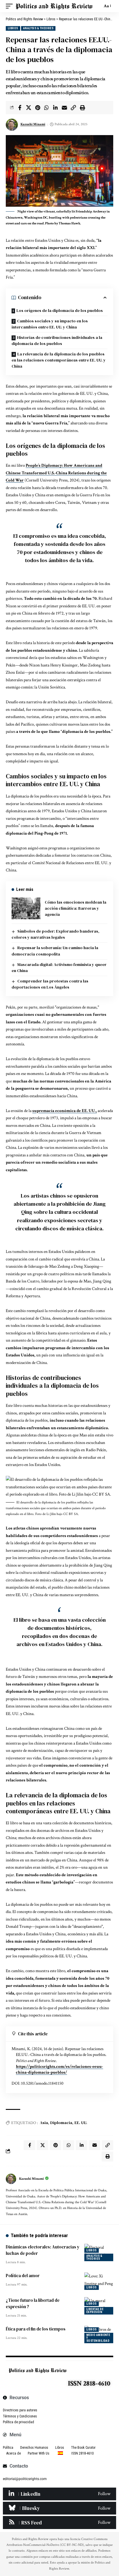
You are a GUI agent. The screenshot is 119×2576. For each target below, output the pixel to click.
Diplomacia (61, 2123)
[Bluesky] (59, 2508)
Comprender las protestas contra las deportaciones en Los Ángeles (50, 984)
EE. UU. (81, 2123)
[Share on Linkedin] (55, 108)
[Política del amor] (99, 2281)
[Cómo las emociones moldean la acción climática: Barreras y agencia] (26, 908)
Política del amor (23, 2276)
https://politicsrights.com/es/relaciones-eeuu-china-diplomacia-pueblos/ (59, 2069)
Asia (44, 2123)
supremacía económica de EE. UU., (65, 1111)
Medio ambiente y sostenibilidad (98, 2338)
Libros (13, 28)
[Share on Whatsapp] (47, 108)
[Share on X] (29, 108)
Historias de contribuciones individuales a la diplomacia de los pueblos (57, 340)
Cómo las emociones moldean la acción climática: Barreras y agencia (76, 908)
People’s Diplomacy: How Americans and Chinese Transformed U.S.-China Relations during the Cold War (56, 473)
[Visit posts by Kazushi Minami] (11, 2179)
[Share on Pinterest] (38, 108)
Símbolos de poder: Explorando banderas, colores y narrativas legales (55, 934)
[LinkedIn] (59, 2494)
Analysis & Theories (38, 28)
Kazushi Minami (33, 124)
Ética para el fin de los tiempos (36, 2329)
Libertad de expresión (95, 2311)
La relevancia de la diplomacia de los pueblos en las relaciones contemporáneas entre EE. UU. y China (59, 360)
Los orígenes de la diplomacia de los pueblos (60, 310)
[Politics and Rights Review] (54, 6)
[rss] (59, 2522)
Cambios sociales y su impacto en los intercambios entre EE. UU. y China (50, 324)
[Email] (64, 108)
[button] (11, 6)
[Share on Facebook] (20, 108)
